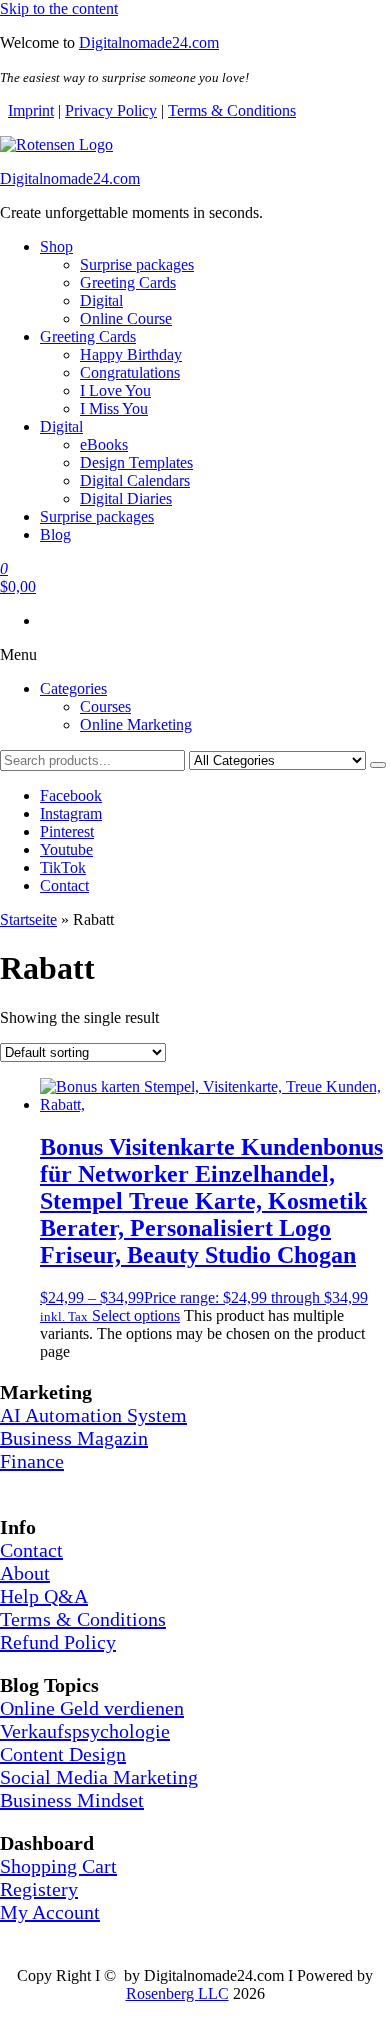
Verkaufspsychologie (85, 1731)
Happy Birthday (131, 354)
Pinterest (67, 831)
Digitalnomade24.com (149, 42)
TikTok (63, 867)
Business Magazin (74, 1438)
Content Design (63, 1754)
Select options (136, 1315)
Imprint (31, 110)
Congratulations (130, 372)
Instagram (71, 813)
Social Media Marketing (99, 1777)
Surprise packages (137, 264)
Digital (101, 300)
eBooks (104, 444)
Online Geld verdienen (92, 1708)
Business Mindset (72, 1800)
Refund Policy (58, 1642)
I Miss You (114, 408)
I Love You (115, 390)
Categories (73, 688)
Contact (64, 885)
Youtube (66, 849)
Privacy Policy (111, 110)
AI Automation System (93, 1415)
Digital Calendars (135, 480)
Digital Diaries (126, 498)
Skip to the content (59, 8)
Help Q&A (44, 1596)
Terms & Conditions (232, 110)
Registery (39, 1889)
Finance (32, 1461)
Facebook (71, 795)
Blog (55, 534)
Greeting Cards (128, 282)
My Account (50, 1912)
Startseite (28, 919)
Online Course (126, 318)
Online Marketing (136, 724)
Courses (105, 706)
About (25, 1573)
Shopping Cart (58, 1866)
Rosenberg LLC (177, 1993)
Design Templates (136, 462)
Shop (56, 246)
